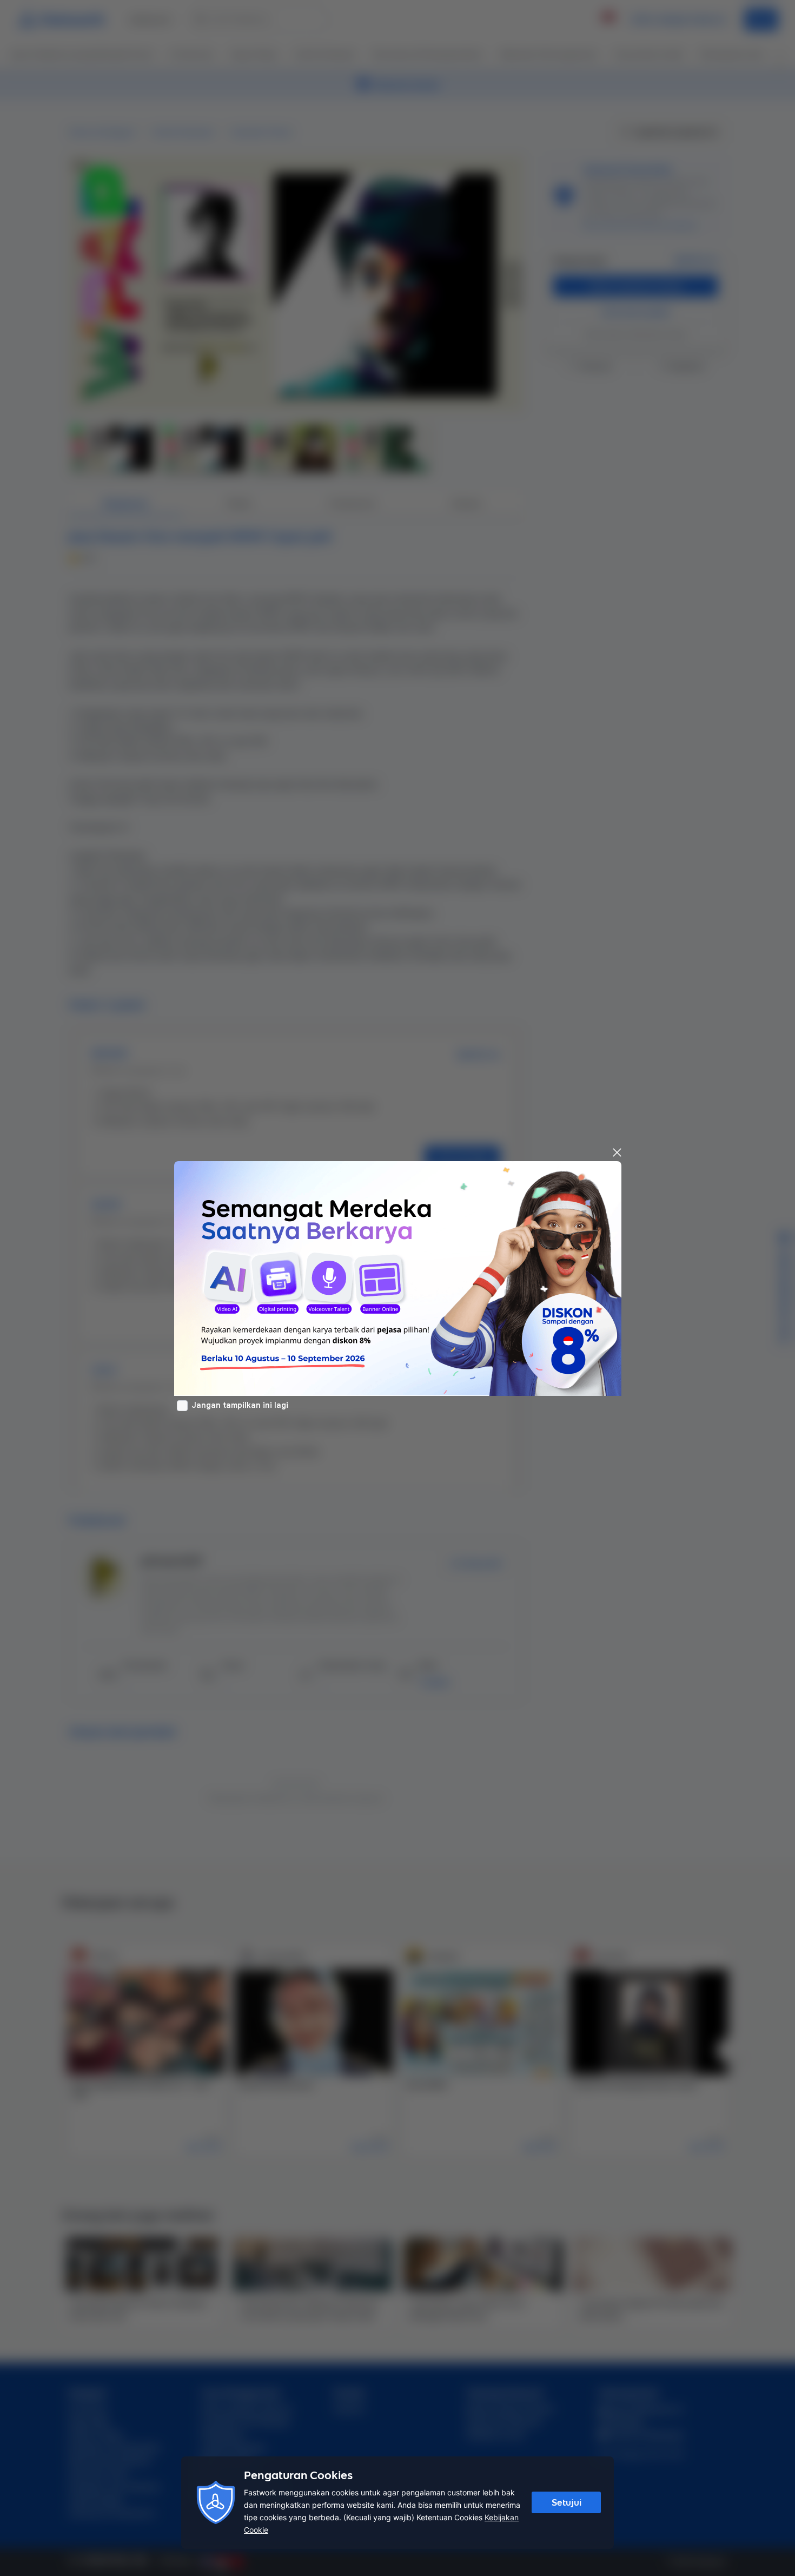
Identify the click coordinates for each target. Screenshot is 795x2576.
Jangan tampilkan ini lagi (240, 1405)
